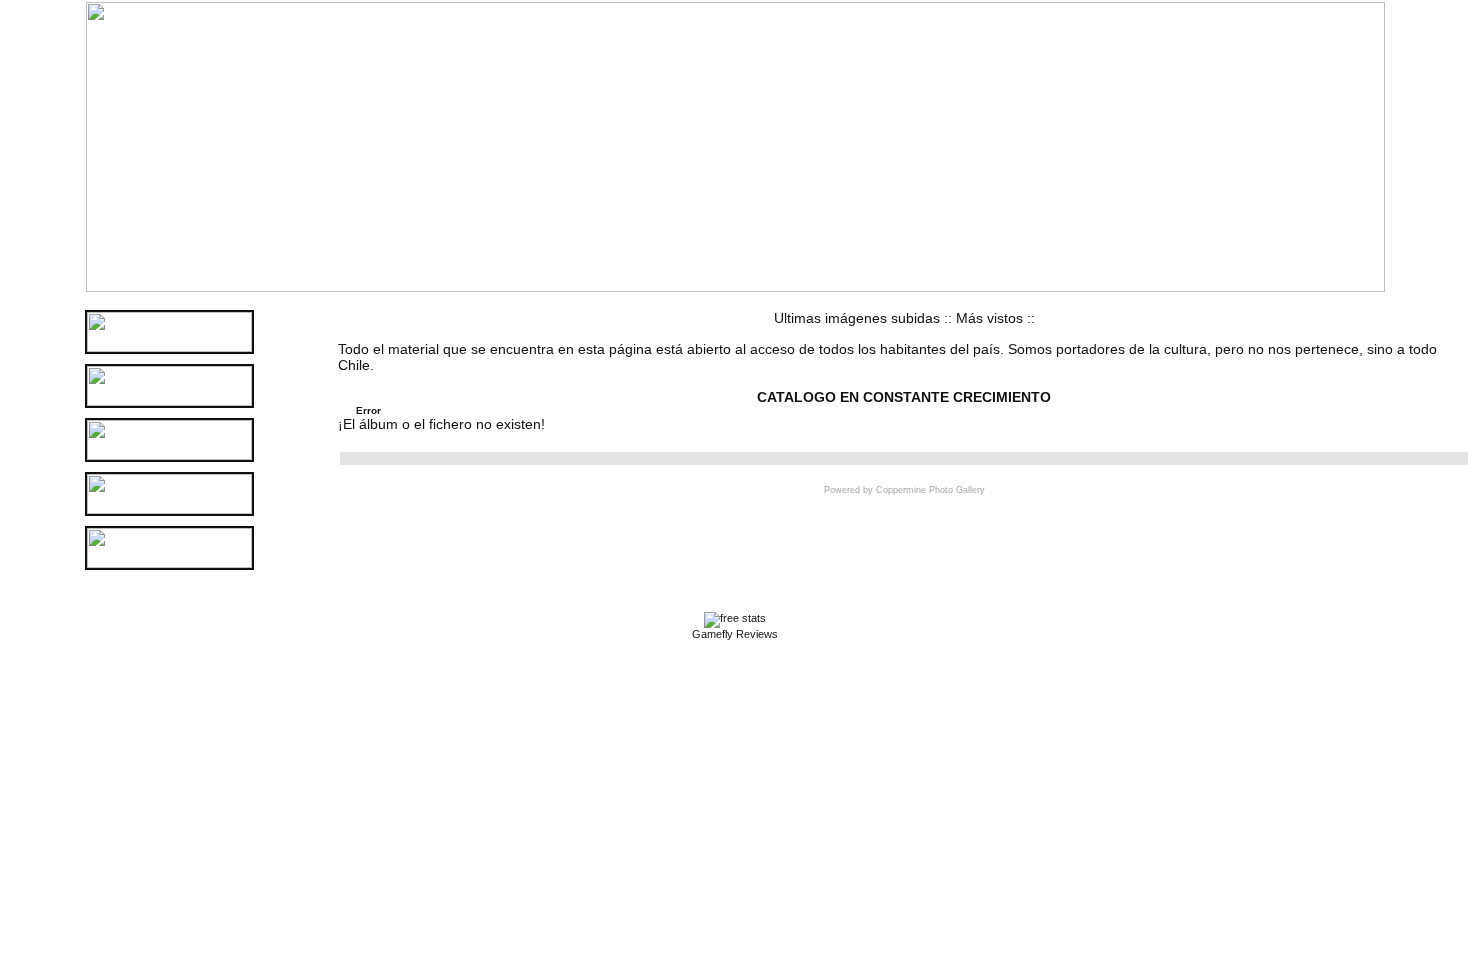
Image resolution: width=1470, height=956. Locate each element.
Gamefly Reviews (735, 634)
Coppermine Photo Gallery (930, 490)
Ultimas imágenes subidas (857, 318)
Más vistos (989, 318)
